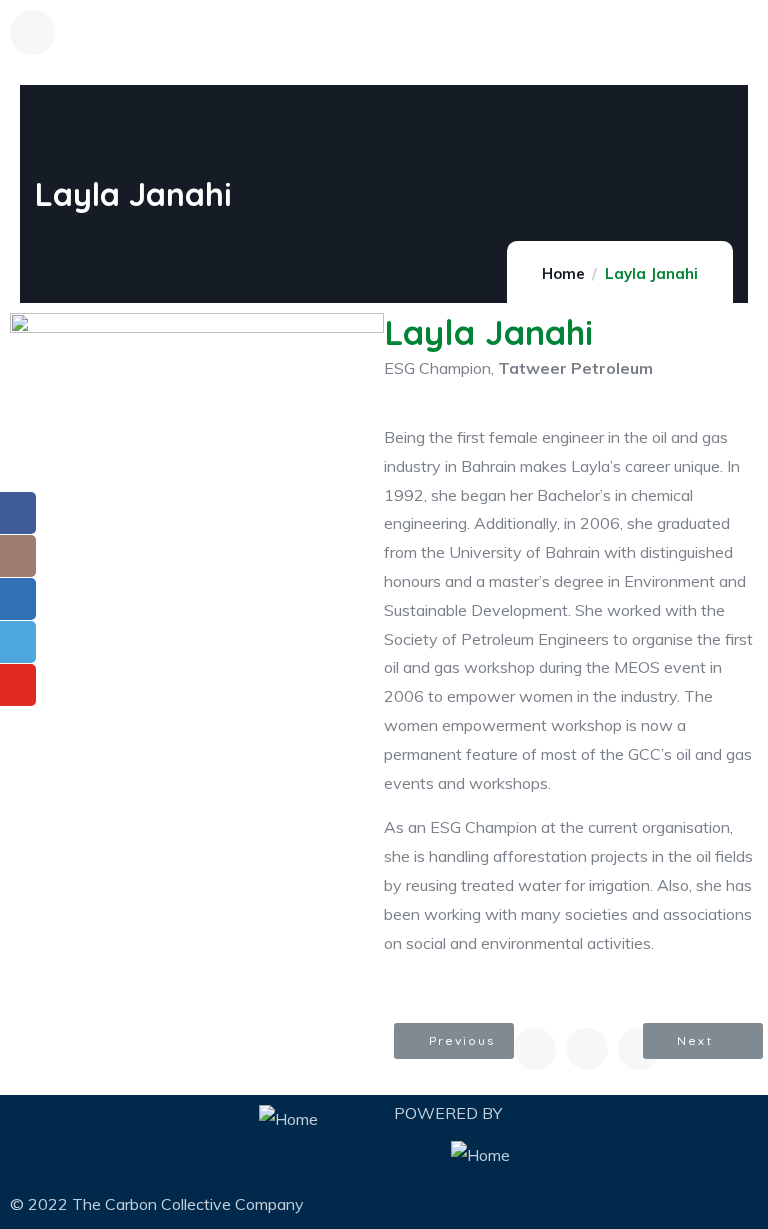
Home (563, 273)
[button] (454, 1041)
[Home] (288, 1119)
